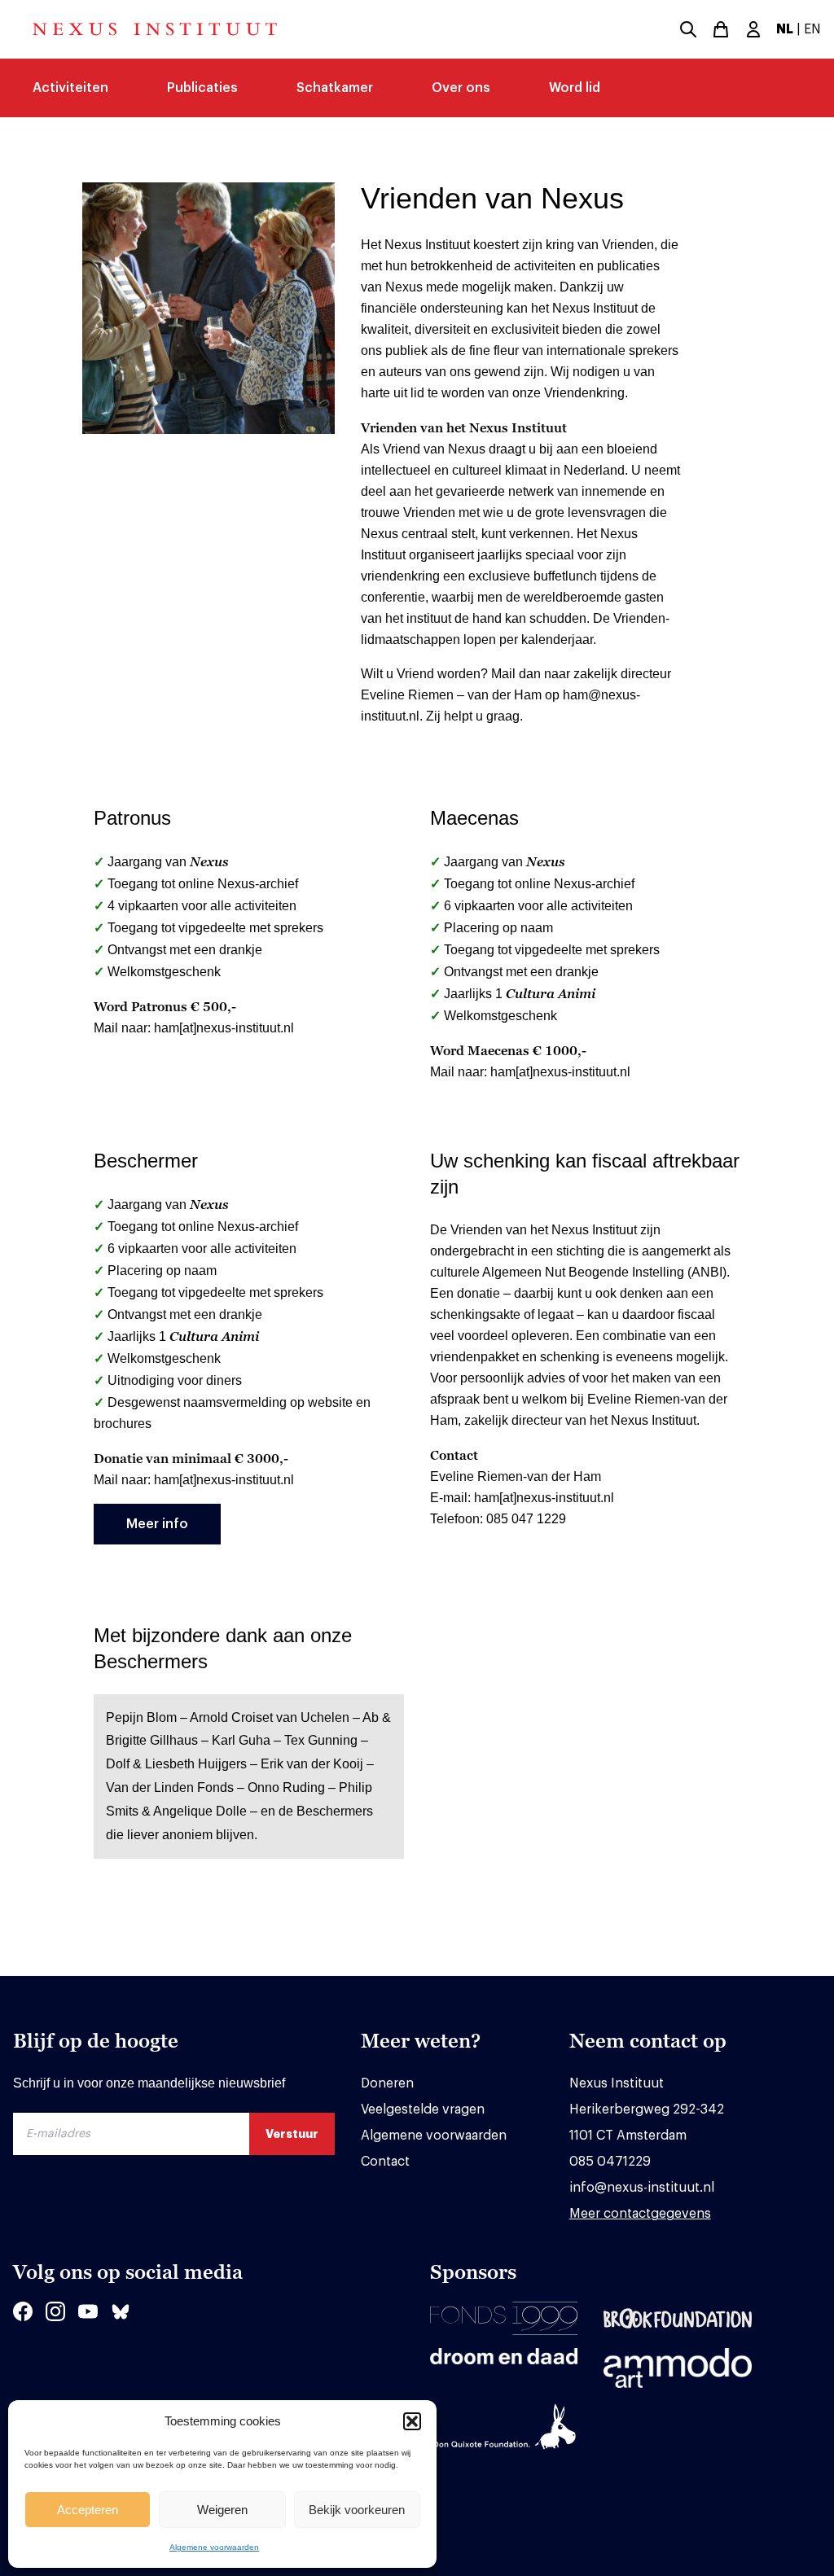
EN (812, 29)
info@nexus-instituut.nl (642, 2188)
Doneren (387, 2083)
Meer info (157, 1524)
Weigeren (222, 2510)
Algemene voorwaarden (214, 2547)
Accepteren (88, 2510)
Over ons (461, 88)
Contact (385, 2162)
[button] (412, 2421)
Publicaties (202, 88)
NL (785, 29)
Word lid (575, 88)
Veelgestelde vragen (423, 2109)
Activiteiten (70, 88)
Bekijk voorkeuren (357, 2510)
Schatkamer (335, 88)
